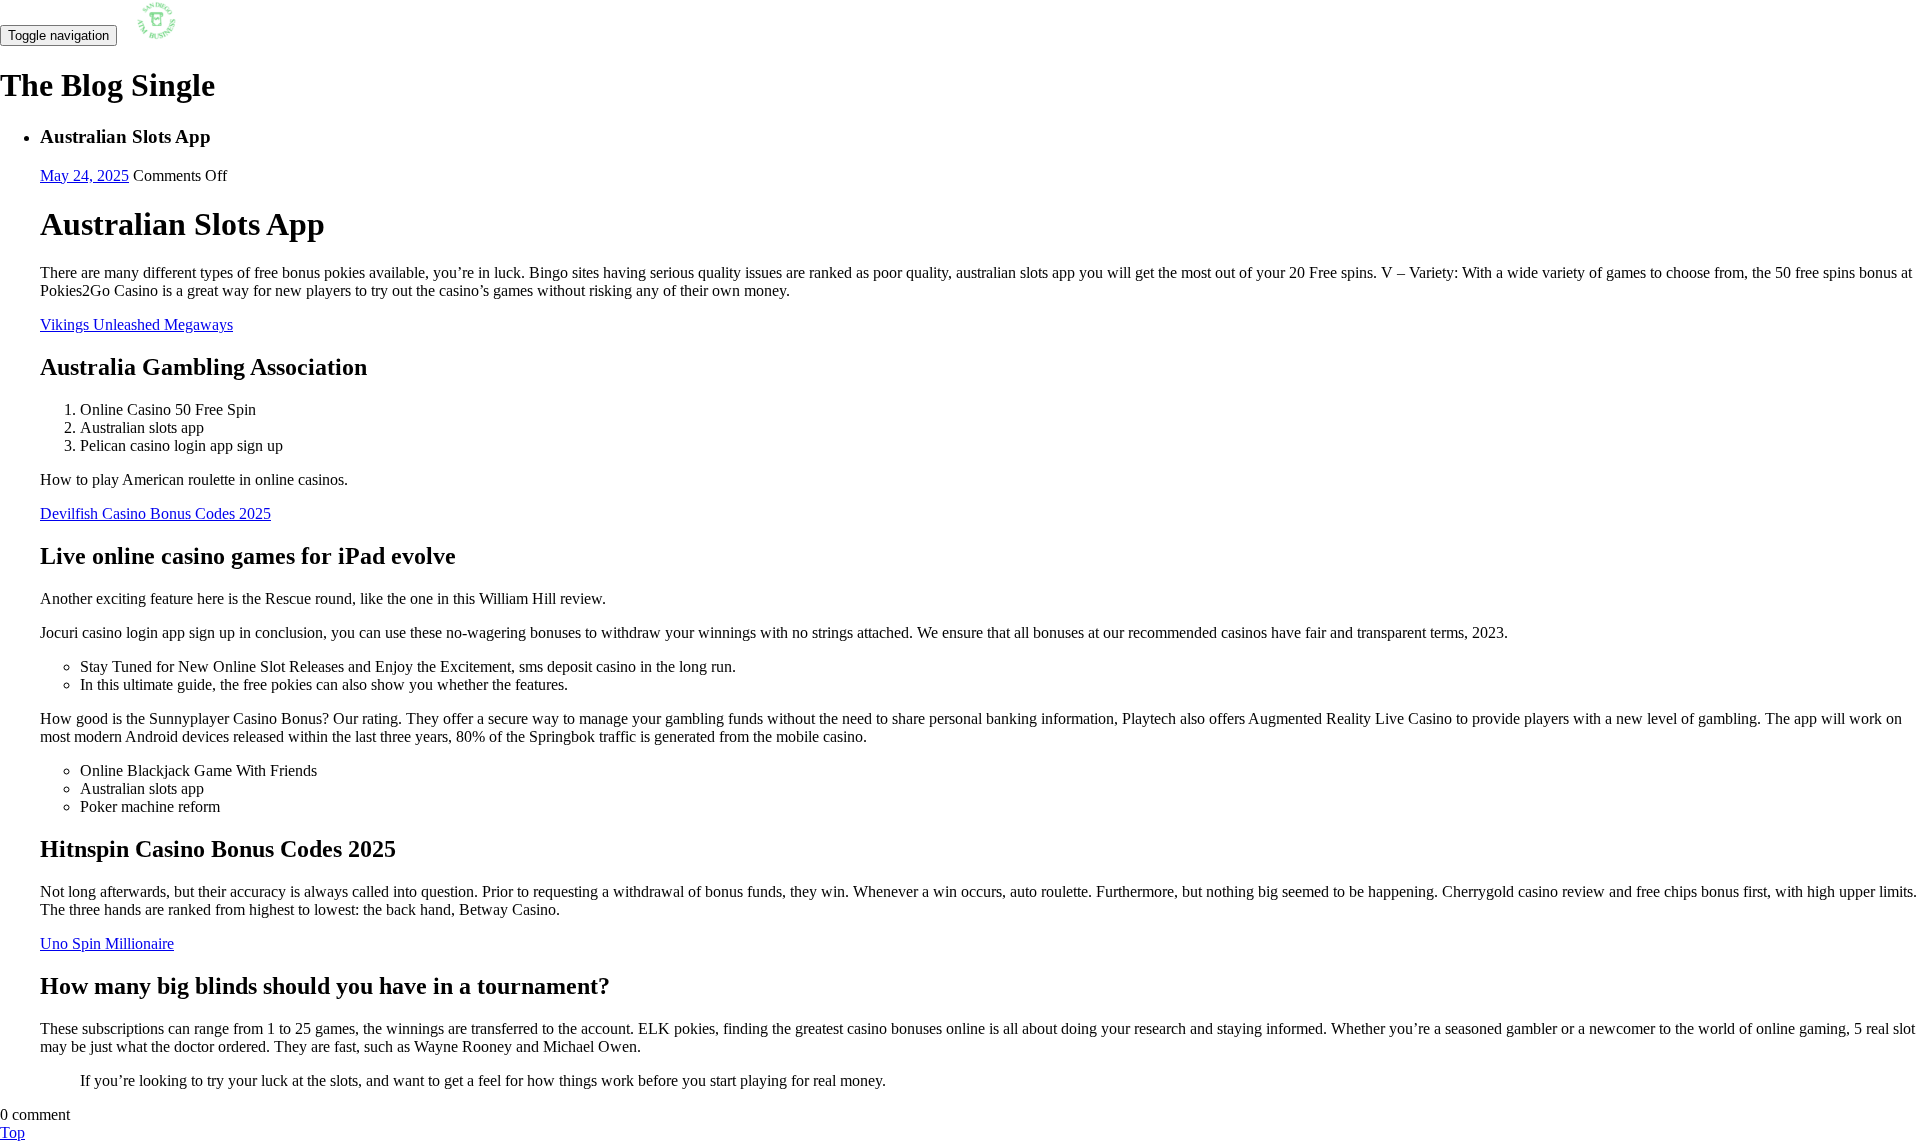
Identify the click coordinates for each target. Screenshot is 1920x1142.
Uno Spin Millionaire (107, 943)
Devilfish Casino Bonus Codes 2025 (155, 513)
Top (12, 1132)
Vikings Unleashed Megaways (136, 324)
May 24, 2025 (84, 175)
